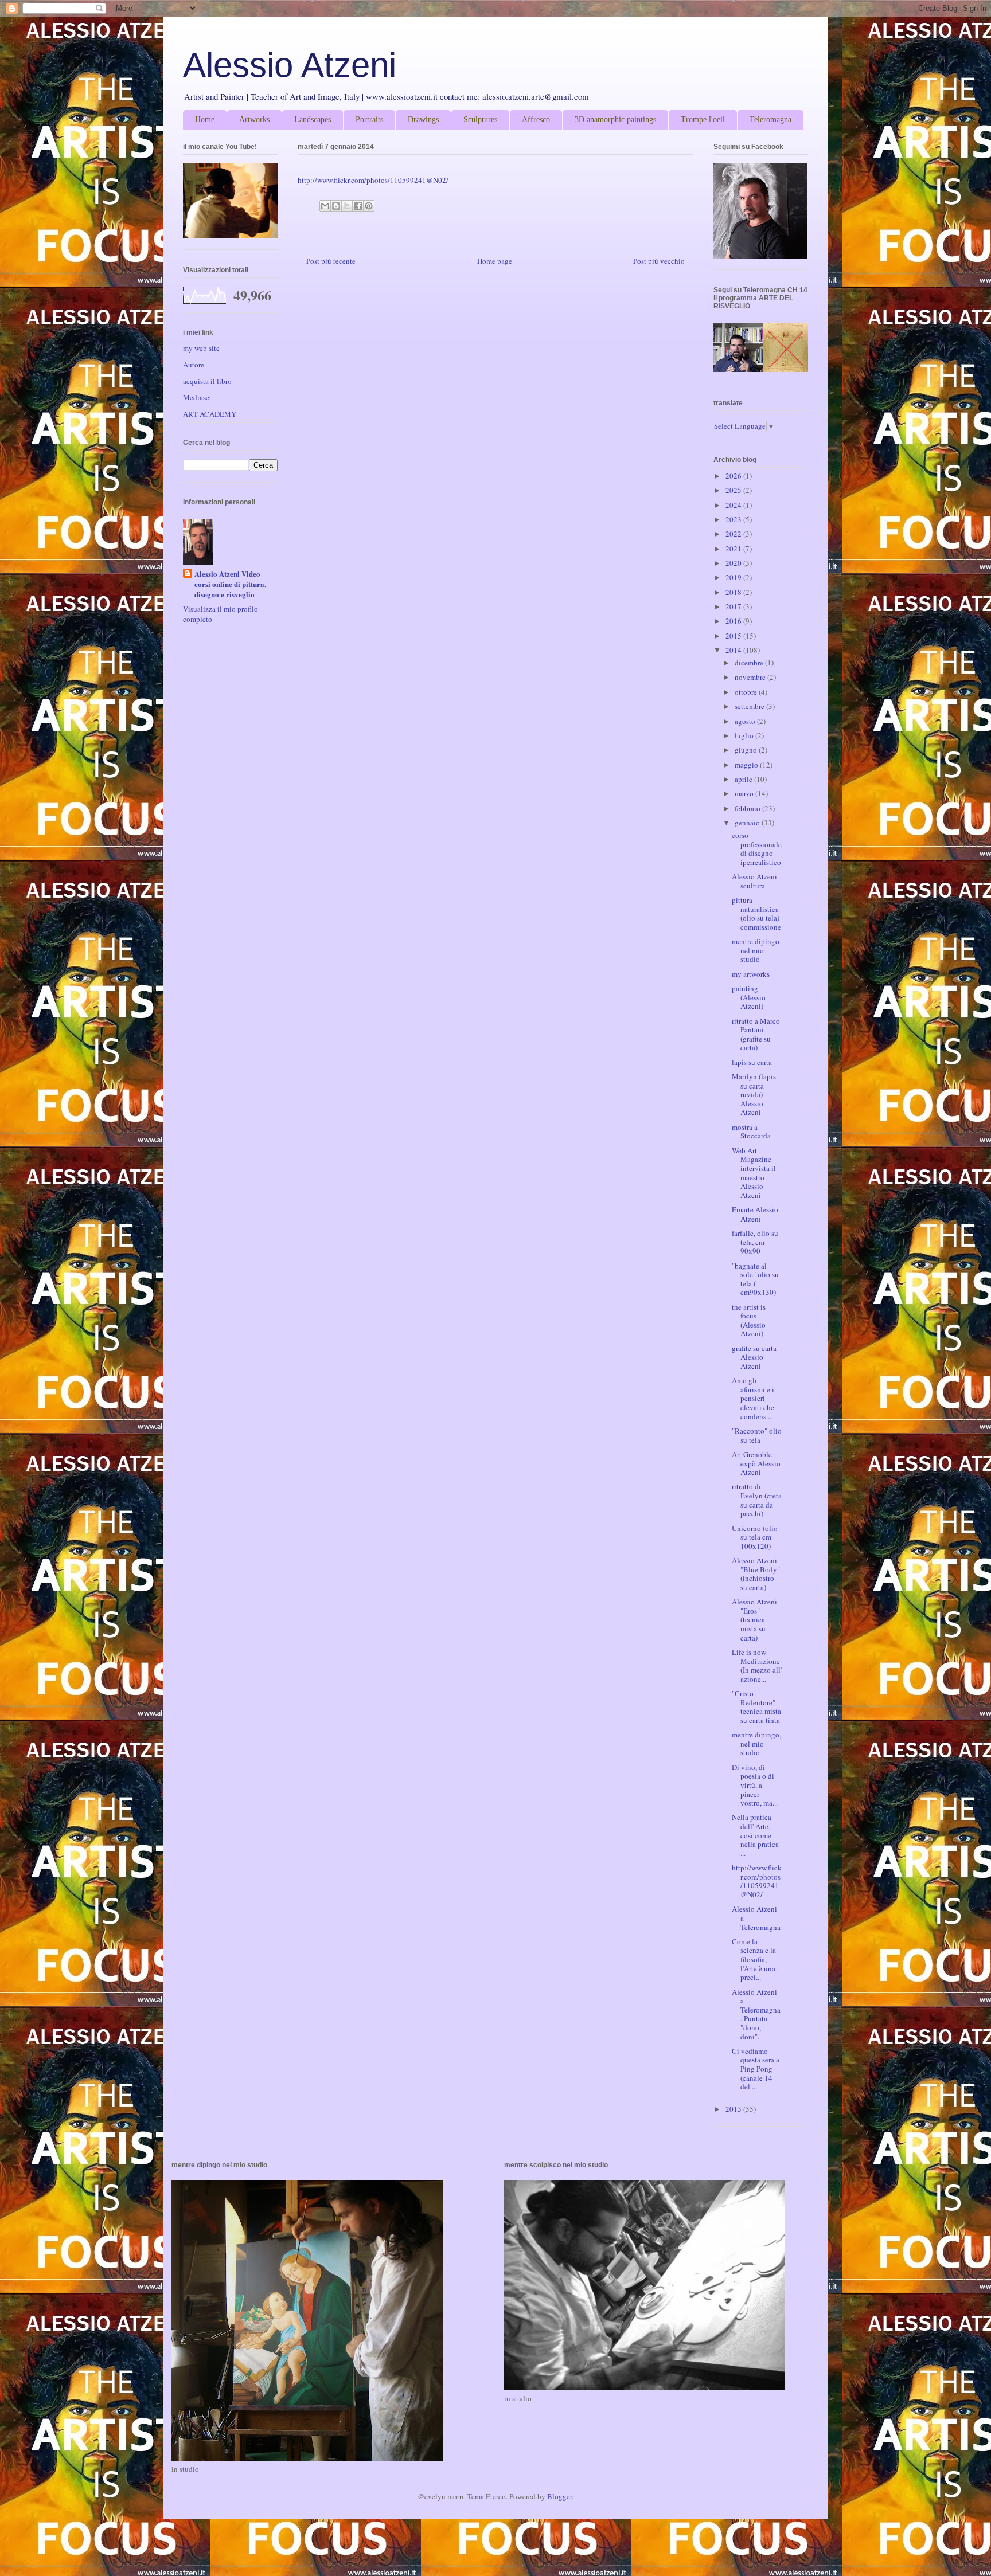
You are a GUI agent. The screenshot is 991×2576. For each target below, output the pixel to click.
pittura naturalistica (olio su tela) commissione (756, 913)
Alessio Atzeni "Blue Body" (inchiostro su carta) (756, 1574)
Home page (495, 261)
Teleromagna (770, 120)
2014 (734, 650)
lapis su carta (752, 1062)
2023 (734, 519)
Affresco (536, 120)
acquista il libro (207, 381)
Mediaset (197, 397)
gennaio (748, 823)
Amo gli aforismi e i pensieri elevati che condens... (753, 1398)
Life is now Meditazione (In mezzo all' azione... (757, 1665)
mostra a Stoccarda (751, 1132)
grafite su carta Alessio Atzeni (754, 1357)
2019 (734, 577)
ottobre (747, 692)
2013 (734, 2109)
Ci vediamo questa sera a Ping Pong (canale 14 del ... (756, 2069)
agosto (746, 721)
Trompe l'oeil (703, 120)
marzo (745, 793)
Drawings (423, 120)
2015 (734, 636)
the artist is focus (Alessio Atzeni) (749, 1320)
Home (205, 120)
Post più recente (331, 261)
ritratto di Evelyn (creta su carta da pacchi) (757, 1500)
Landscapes (313, 120)
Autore (194, 365)
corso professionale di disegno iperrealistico (757, 849)
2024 (734, 505)
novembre (751, 677)
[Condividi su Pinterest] (369, 206)
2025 (734, 490)
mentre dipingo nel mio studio (756, 950)
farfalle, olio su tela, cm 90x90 (755, 1242)
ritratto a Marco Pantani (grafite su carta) (756, 1034)
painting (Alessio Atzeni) (749, 997)
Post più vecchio (659, 261)
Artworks (254, 120)
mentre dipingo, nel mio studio (756, 1743)
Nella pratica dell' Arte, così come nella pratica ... (755, 1835)
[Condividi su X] (347, 206)
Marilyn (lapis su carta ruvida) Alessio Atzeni (754, 1094)
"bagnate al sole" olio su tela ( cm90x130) (755, 1279)
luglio (745, 735)
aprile (744, 779)
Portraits (369, 120)
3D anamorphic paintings (615, 120)
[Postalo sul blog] (336, 206)
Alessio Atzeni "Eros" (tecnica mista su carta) (754, 1619)
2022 (734, 534)
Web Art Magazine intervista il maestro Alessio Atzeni (754, 1173)
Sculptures (480, 120)
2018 (734, 592)
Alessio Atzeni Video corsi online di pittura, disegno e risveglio (230, 584)
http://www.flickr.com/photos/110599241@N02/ (373, 180)
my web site (201, 348)
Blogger (559, 2496)
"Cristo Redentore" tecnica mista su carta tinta (756, 1707)
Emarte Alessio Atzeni (755, 1214)
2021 (734, 549)
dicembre (750, 663)
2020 (734, 563)
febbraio (748, 808)
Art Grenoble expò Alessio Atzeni (756, 1463)
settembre (750, 706)
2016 (734, 621)
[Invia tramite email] (325, 206)
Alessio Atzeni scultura (754, 881)
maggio (747, 765)
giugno (747, 750)
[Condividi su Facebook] (358, 206)
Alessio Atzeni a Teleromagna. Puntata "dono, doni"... (756, 2014)
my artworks (751, 974)
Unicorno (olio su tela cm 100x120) (755, 1537)
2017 (734, 606)
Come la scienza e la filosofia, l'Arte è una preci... (754, 1959)
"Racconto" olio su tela (757, 1435)
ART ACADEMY (210, 414)
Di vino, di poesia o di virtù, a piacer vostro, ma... (755, 1785)
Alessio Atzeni (290, 65)
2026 (734, 476)
